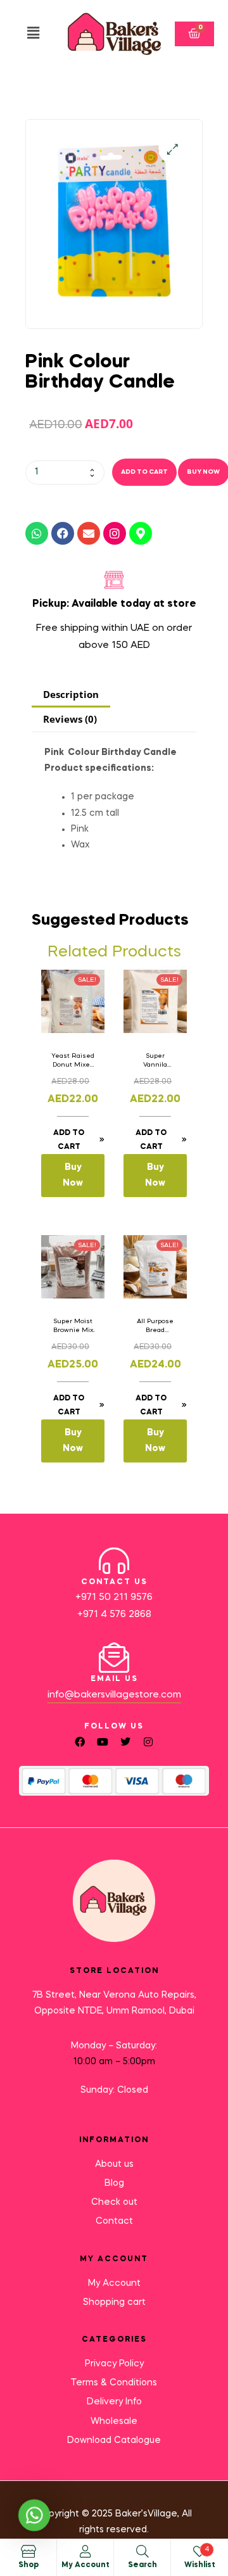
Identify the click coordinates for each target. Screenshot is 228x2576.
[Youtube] (103, 1742)
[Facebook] (63, 533)
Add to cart (144, 472)
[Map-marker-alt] (141, 533)
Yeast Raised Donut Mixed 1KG (73, 1061)
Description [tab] (71, 694)
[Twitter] (125, 1742)
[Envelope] (89, 533)
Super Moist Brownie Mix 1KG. (73, 1326)
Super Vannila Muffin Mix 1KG (155, 1061)
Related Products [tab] (114, 952)
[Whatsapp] (37, 533)
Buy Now (73, 1175)
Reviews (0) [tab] (70, 719)
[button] (33, 34)
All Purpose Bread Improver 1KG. (155, 1326)
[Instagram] (115, 533)
